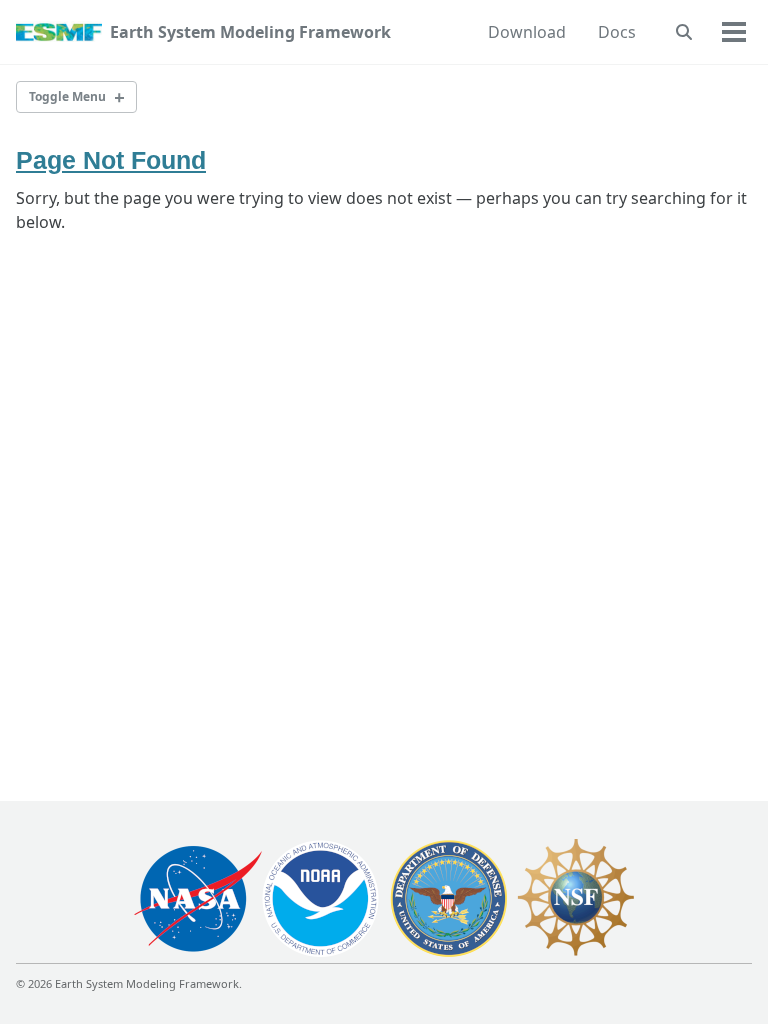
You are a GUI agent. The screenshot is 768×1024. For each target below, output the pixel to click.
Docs (617, 32)
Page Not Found (111, 160)
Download (527, 32)
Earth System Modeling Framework (250, 32)
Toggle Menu (67, 96)
